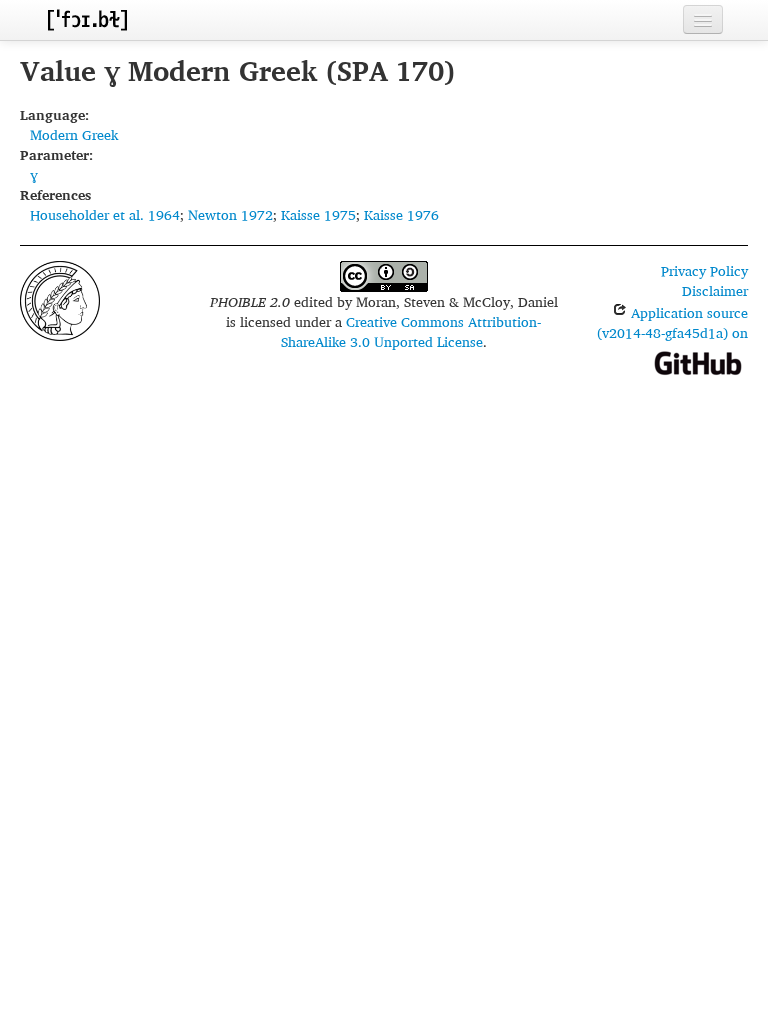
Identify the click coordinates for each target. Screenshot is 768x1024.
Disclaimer (715, 290)
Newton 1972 (230, 214)
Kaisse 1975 (318, 214)
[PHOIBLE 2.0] (87, 19)
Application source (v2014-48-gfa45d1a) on (672, 322)
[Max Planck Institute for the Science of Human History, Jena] (60, 298)
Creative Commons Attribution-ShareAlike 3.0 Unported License (411, 331)
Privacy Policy (704, 270)
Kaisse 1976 (401, 214)
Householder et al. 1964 (105, 214)
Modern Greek (74, 134)
